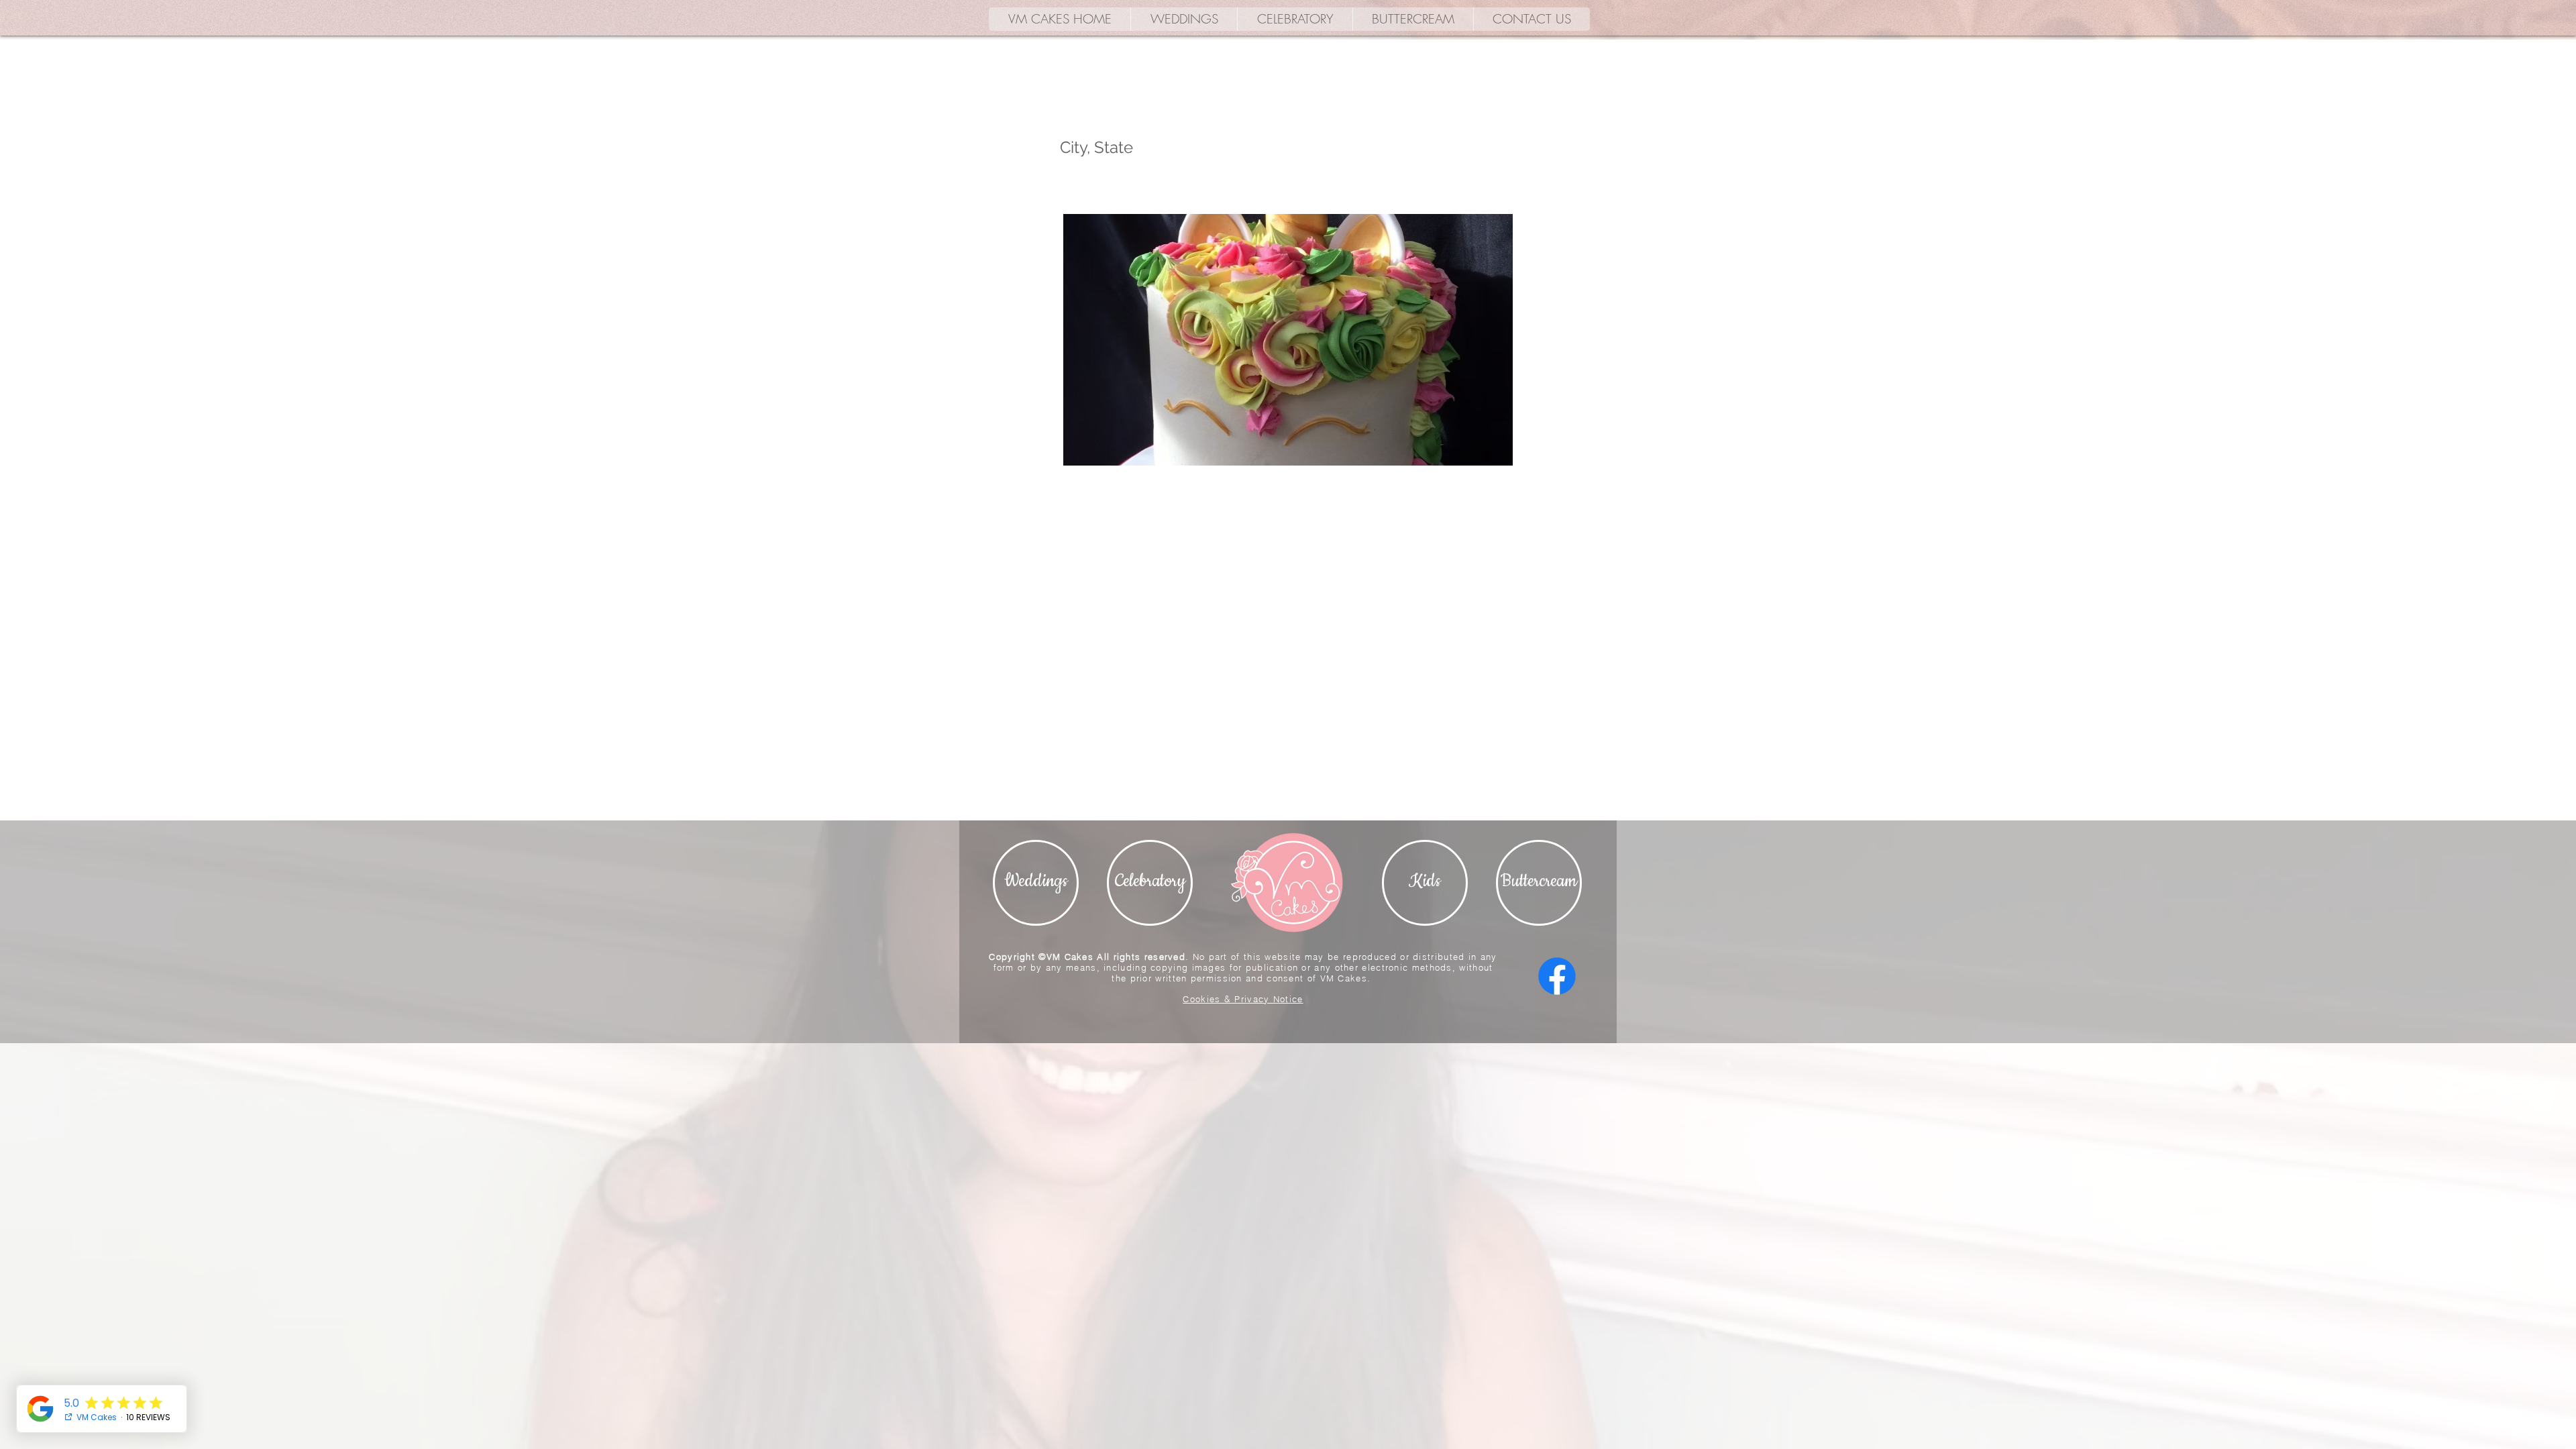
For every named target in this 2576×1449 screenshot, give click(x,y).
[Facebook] (1557, 976)
